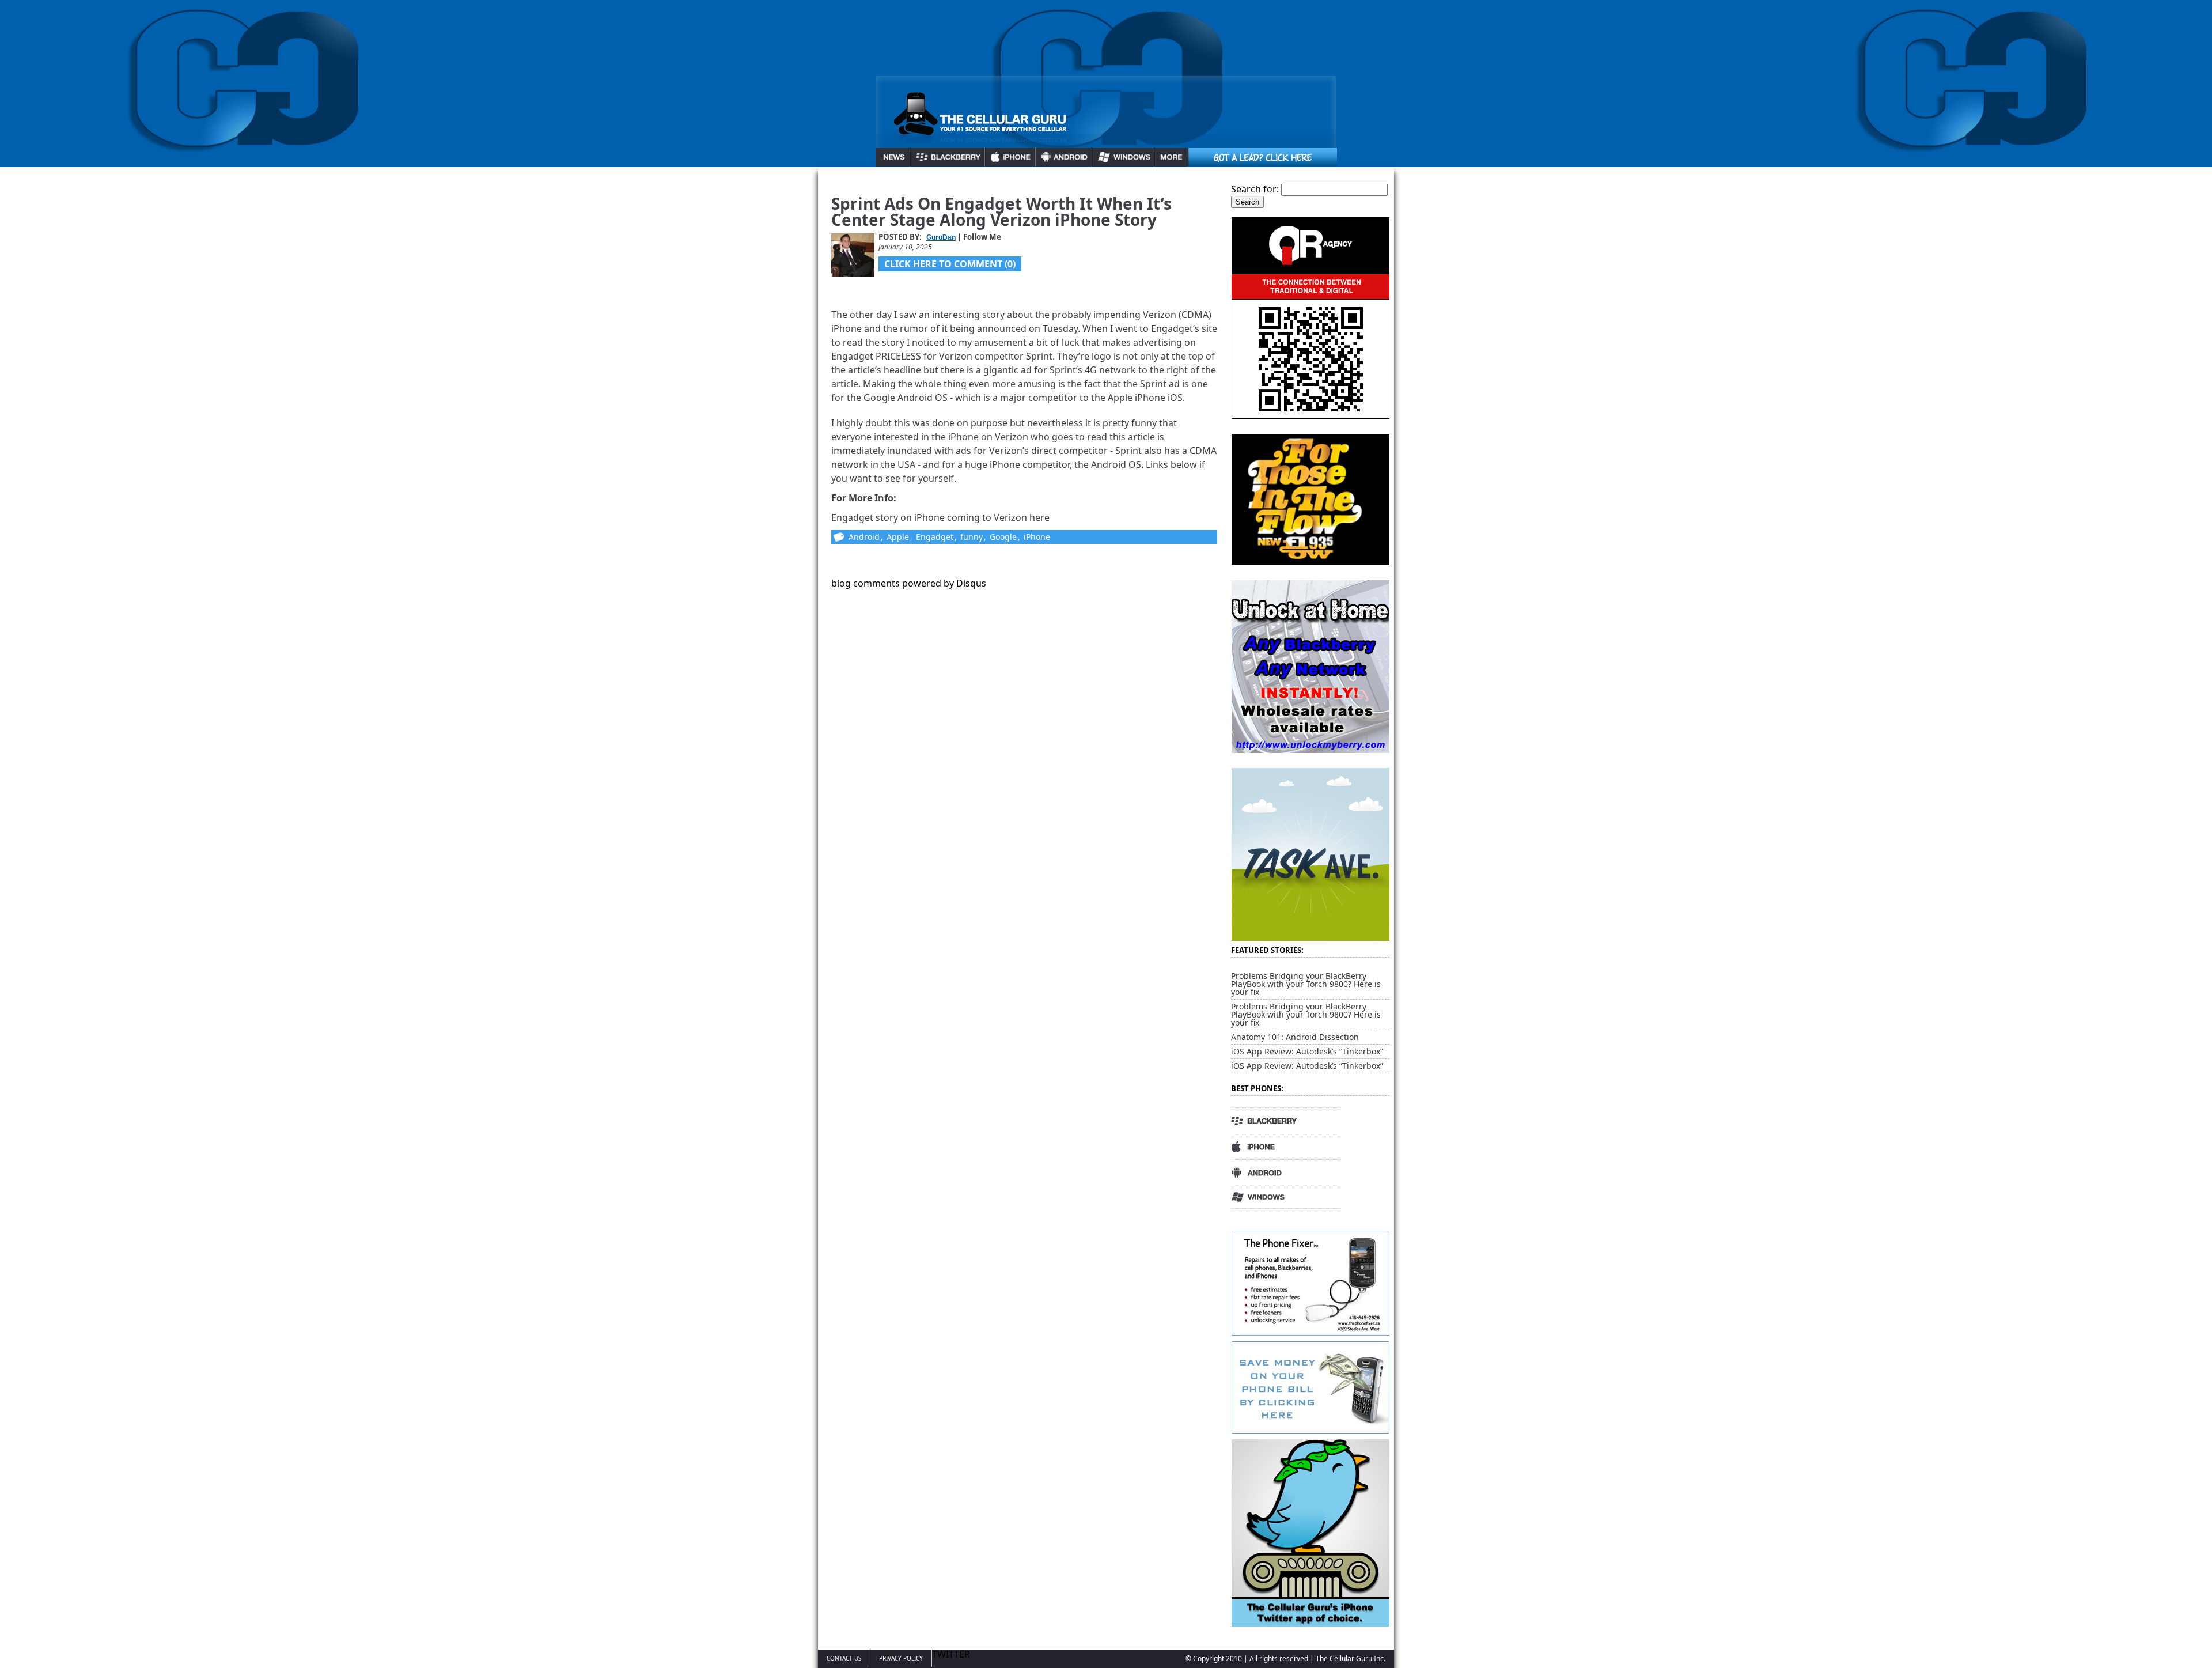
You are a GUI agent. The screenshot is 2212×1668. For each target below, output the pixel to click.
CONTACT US (844, 1658)
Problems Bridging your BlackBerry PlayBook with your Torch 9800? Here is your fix (1306, 984)
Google (1003, 537)
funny (971, 537)
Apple (898, 537)
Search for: (1255, 189)
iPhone (1037, 537)
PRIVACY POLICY (901, 1658)
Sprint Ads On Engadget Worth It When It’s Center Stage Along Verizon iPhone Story (1001, 211)
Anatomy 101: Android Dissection (1295, 1037)
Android (864, 537)
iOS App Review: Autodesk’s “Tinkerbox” (1307, 1051)
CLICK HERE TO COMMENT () (950, 264)
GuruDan (941, 237)
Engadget (935, 537)
